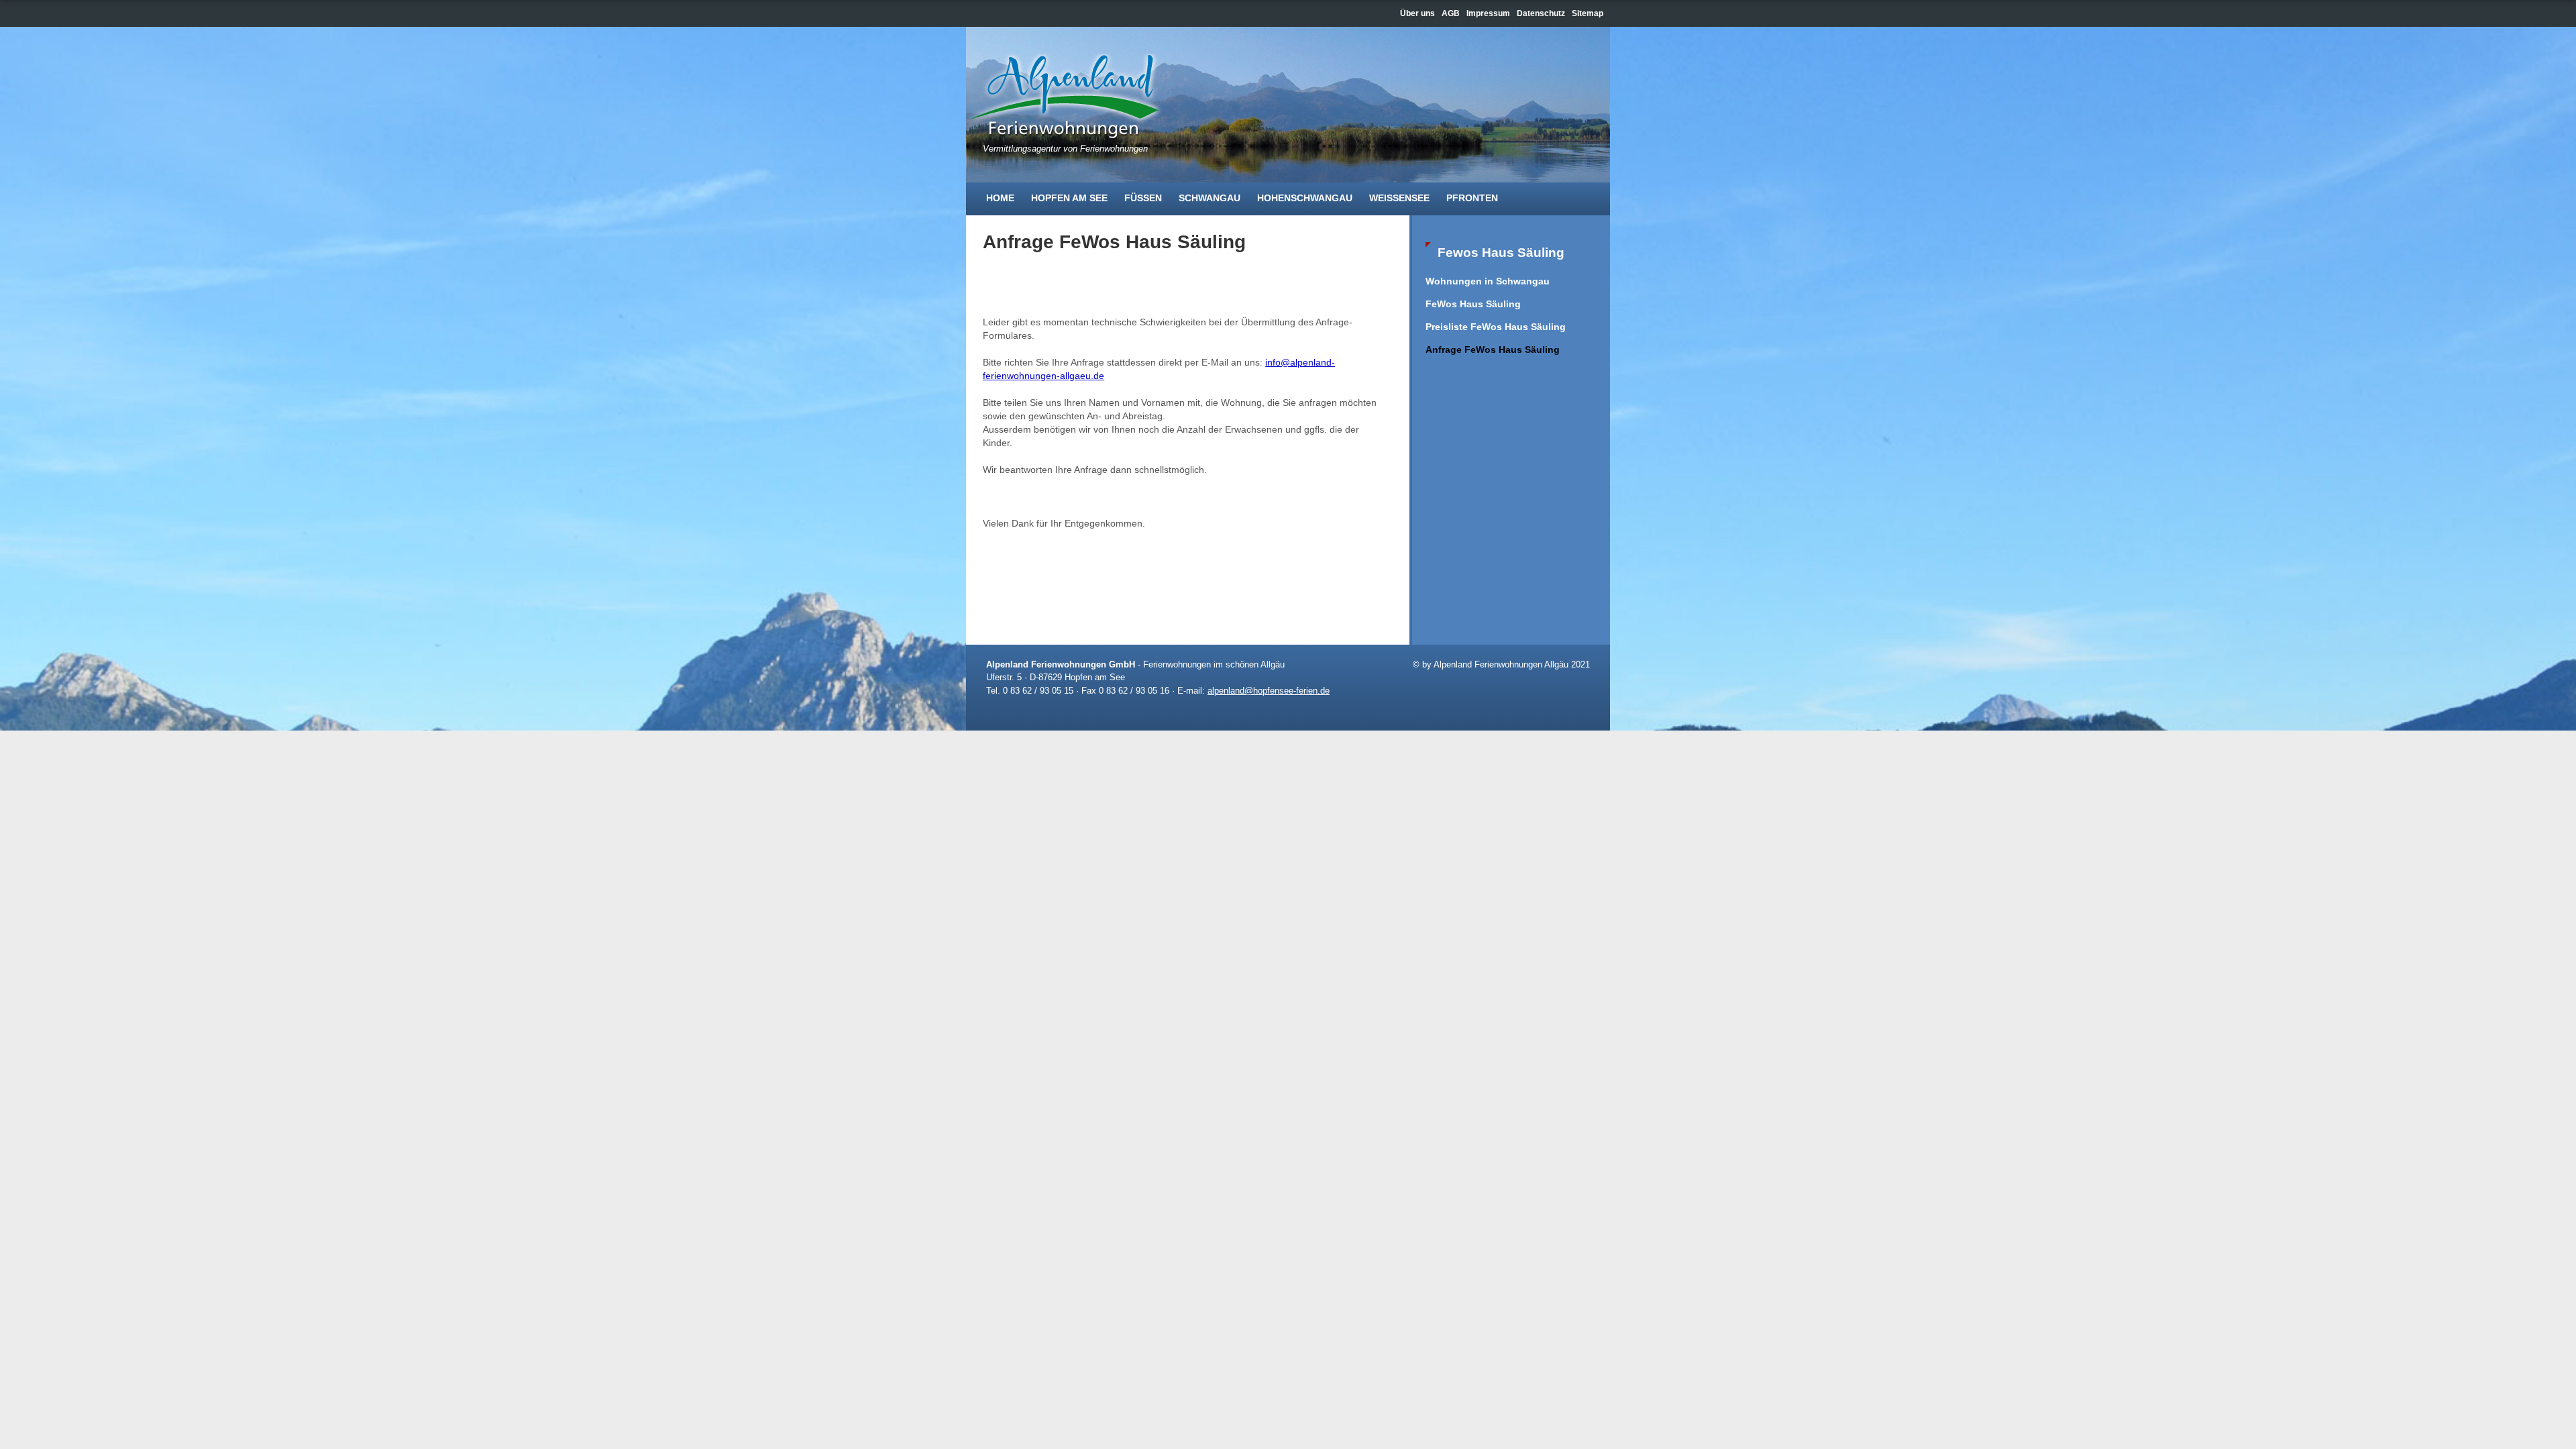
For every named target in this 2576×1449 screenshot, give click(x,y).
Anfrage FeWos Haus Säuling (1493, 350)
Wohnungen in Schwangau (1488, 281)
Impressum (1488, 13)
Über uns (1417, 13)
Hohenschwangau (1305, 198)
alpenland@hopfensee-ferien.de (1269, 691)
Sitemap (1588, 13)
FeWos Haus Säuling (1473, 304)
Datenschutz (1541, 13)
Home (1000, 198)
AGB (1451, 13)
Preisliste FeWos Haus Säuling (1496, 327)
